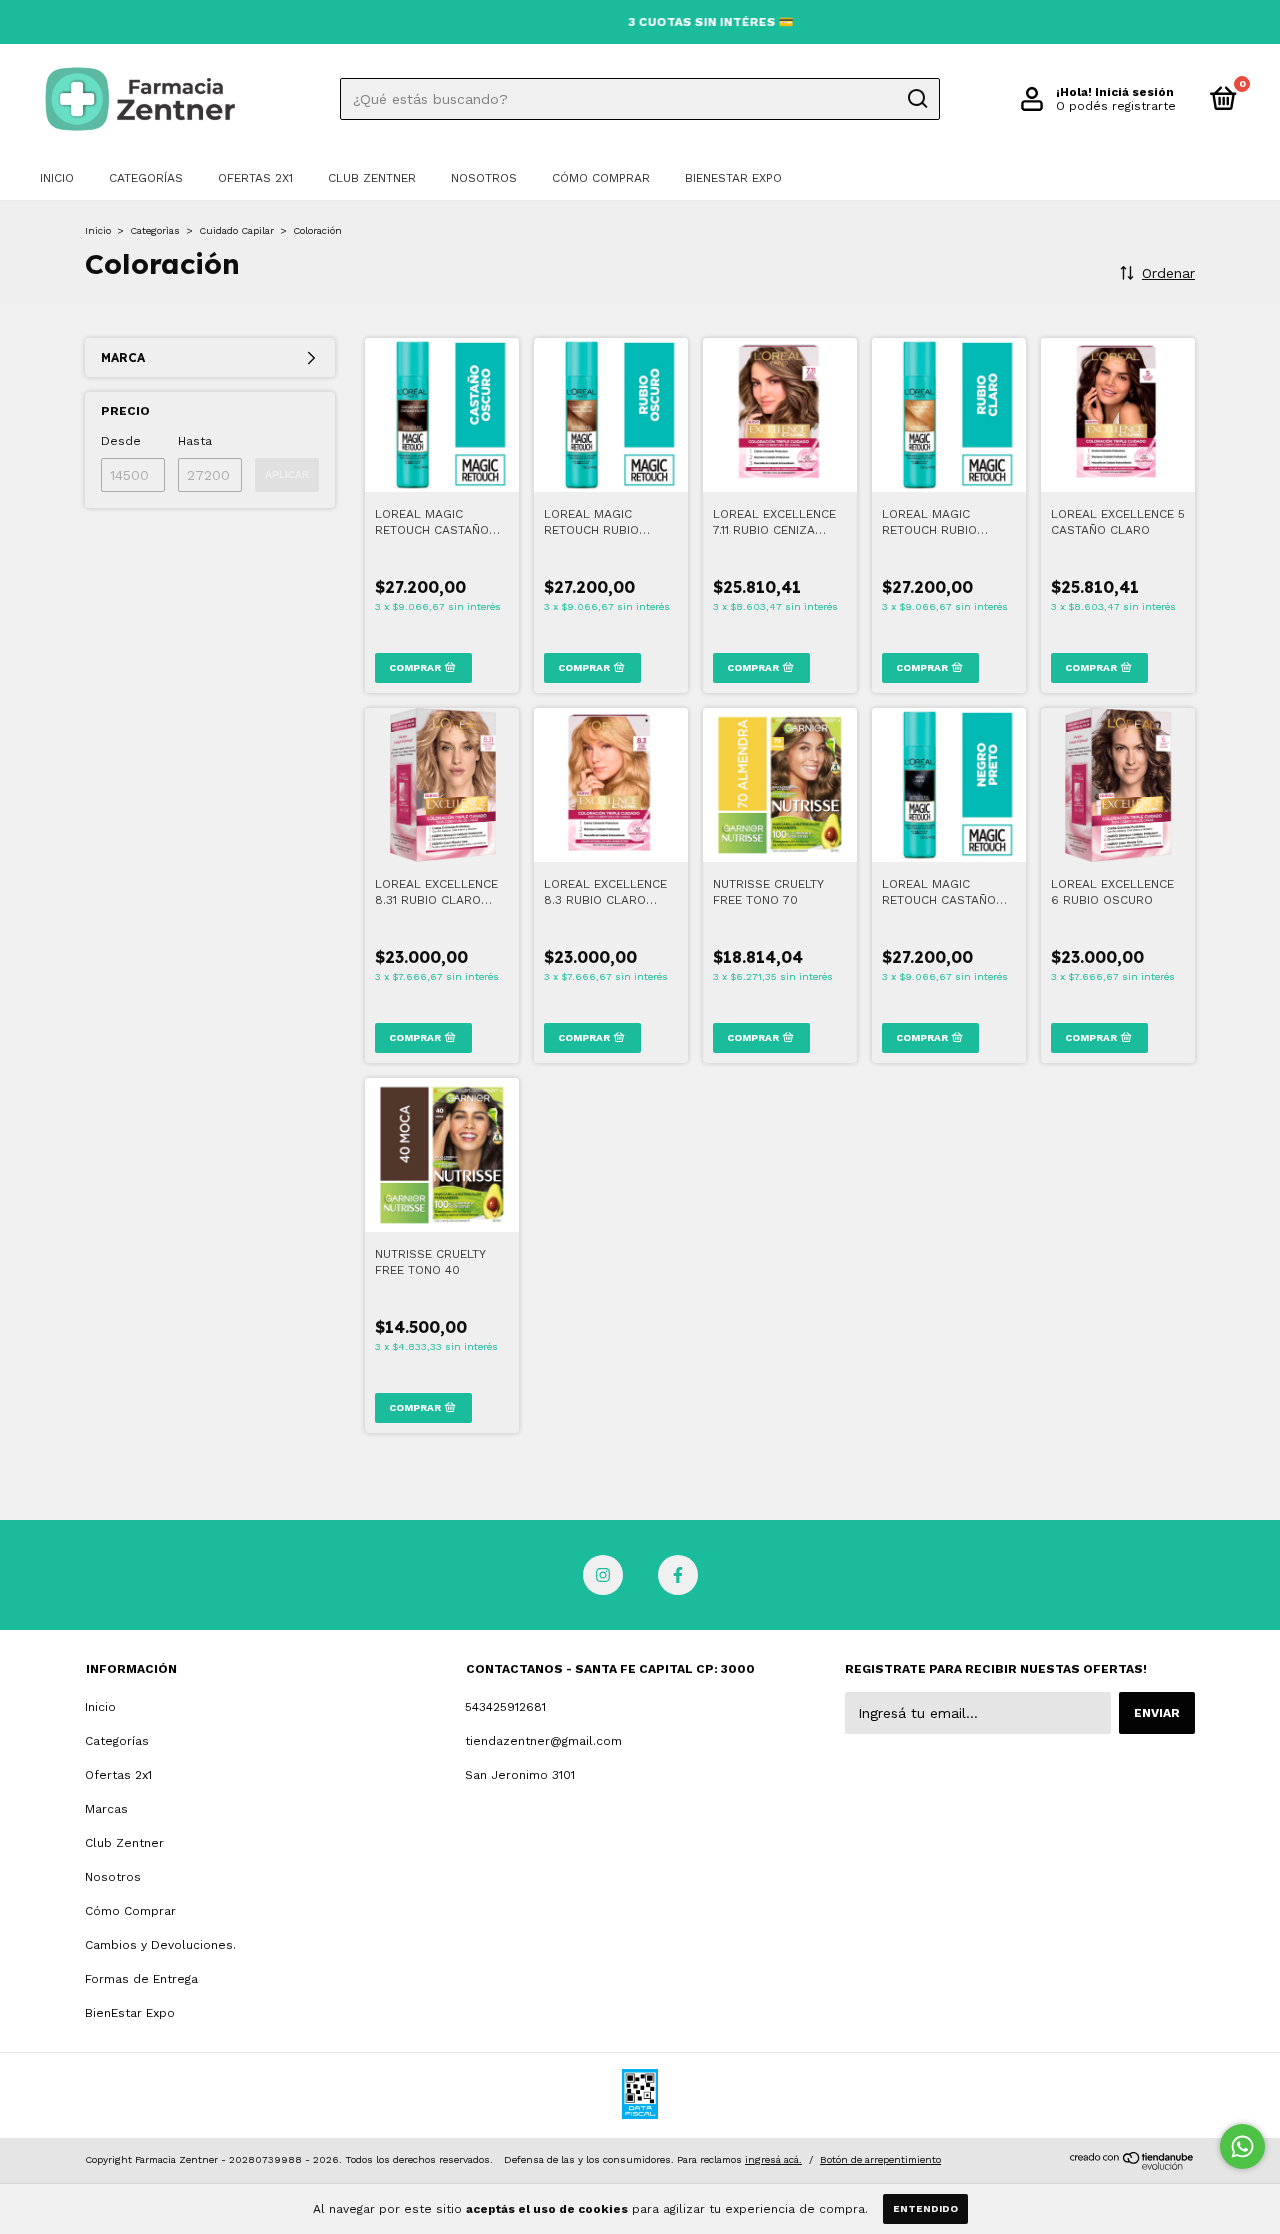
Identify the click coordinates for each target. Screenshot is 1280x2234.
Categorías (146, 178)
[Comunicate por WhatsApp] (1242, 2146)
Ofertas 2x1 (255, 178)
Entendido (925, 2208)
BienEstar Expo (733, 178)
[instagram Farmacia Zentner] (603, 1575)
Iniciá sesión (1134, 92)
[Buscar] (916, 99)
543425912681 (505, 1707)
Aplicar (287, 474)
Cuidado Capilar (236, 230)
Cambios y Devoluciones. (160, 1945)
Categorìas (155, 230)
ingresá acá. (773, 2159)
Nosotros (484, 178)
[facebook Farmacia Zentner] (678, 1575)
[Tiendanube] (1132, 2165)
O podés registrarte (1116, 106)
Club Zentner (372, 178)
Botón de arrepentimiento (880, 2159)
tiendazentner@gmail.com (543, 1741)
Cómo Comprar (601, 178)
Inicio (57, 178)
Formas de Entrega (141, 1979)
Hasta (195, 441)
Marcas (106, 1809)
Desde (121, 441)
